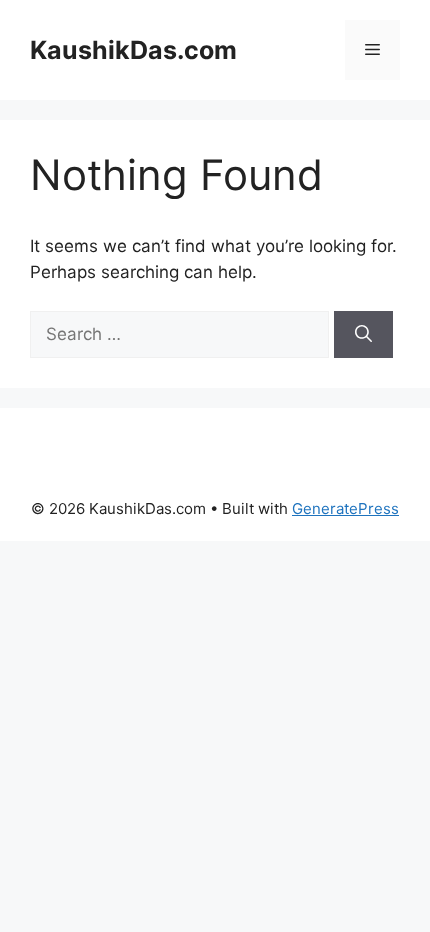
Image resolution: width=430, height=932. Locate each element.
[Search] (363, 335)
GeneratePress (345, 508)
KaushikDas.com (133, 50)
